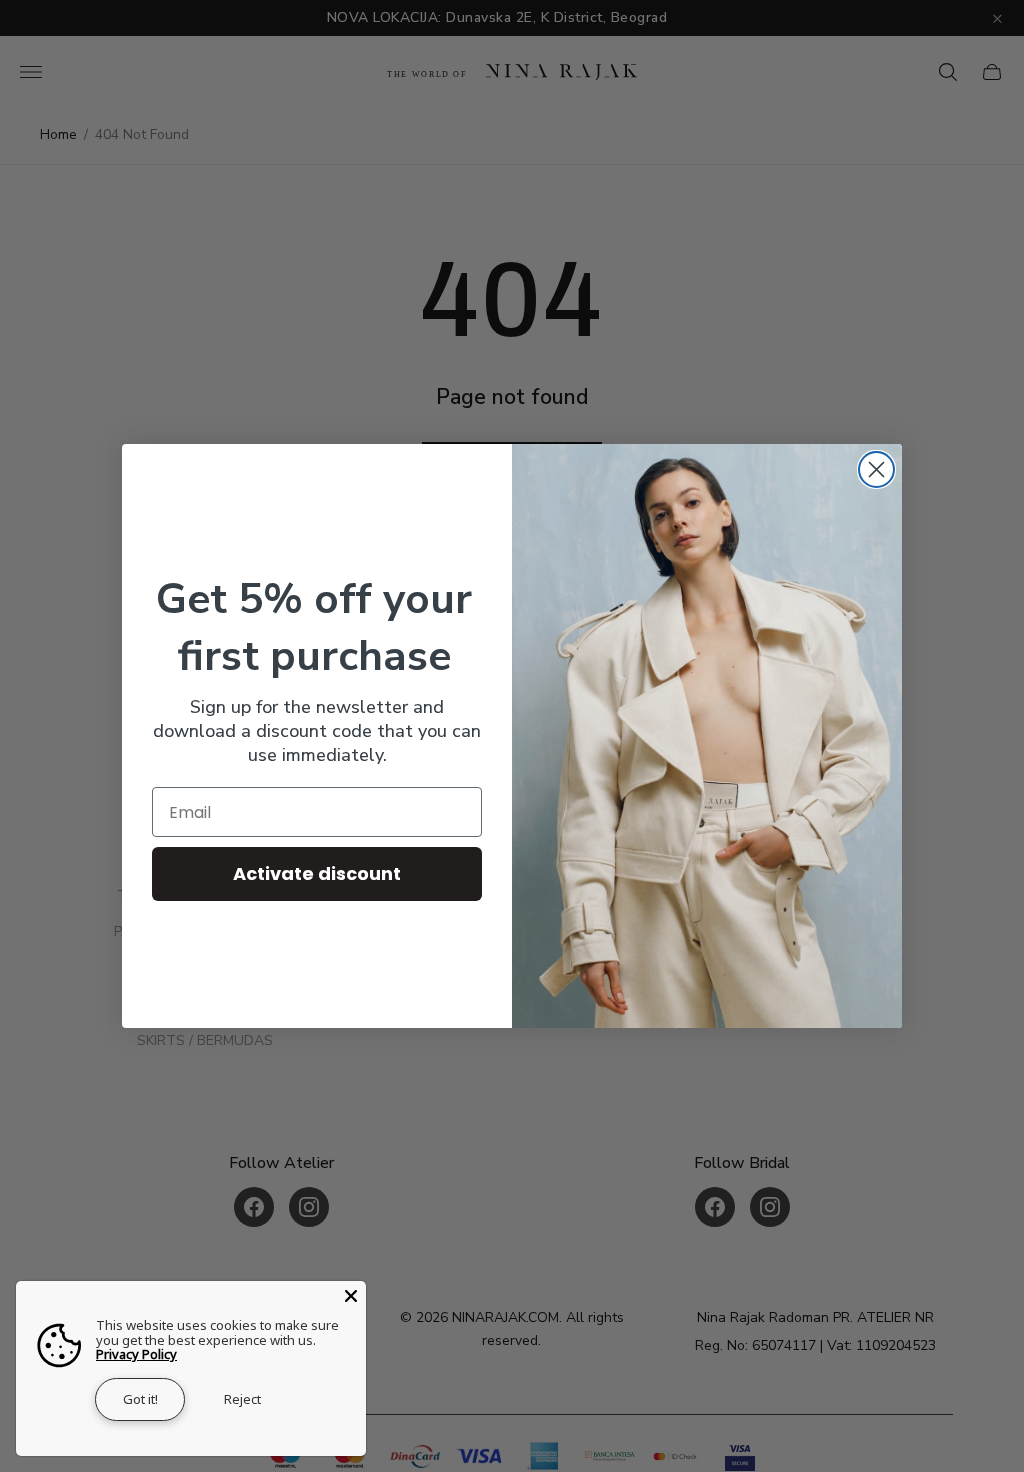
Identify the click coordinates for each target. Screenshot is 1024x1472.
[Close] (351, 1296)
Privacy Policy (136, 1354)
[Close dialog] (876, 469)
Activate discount (317, 873)
